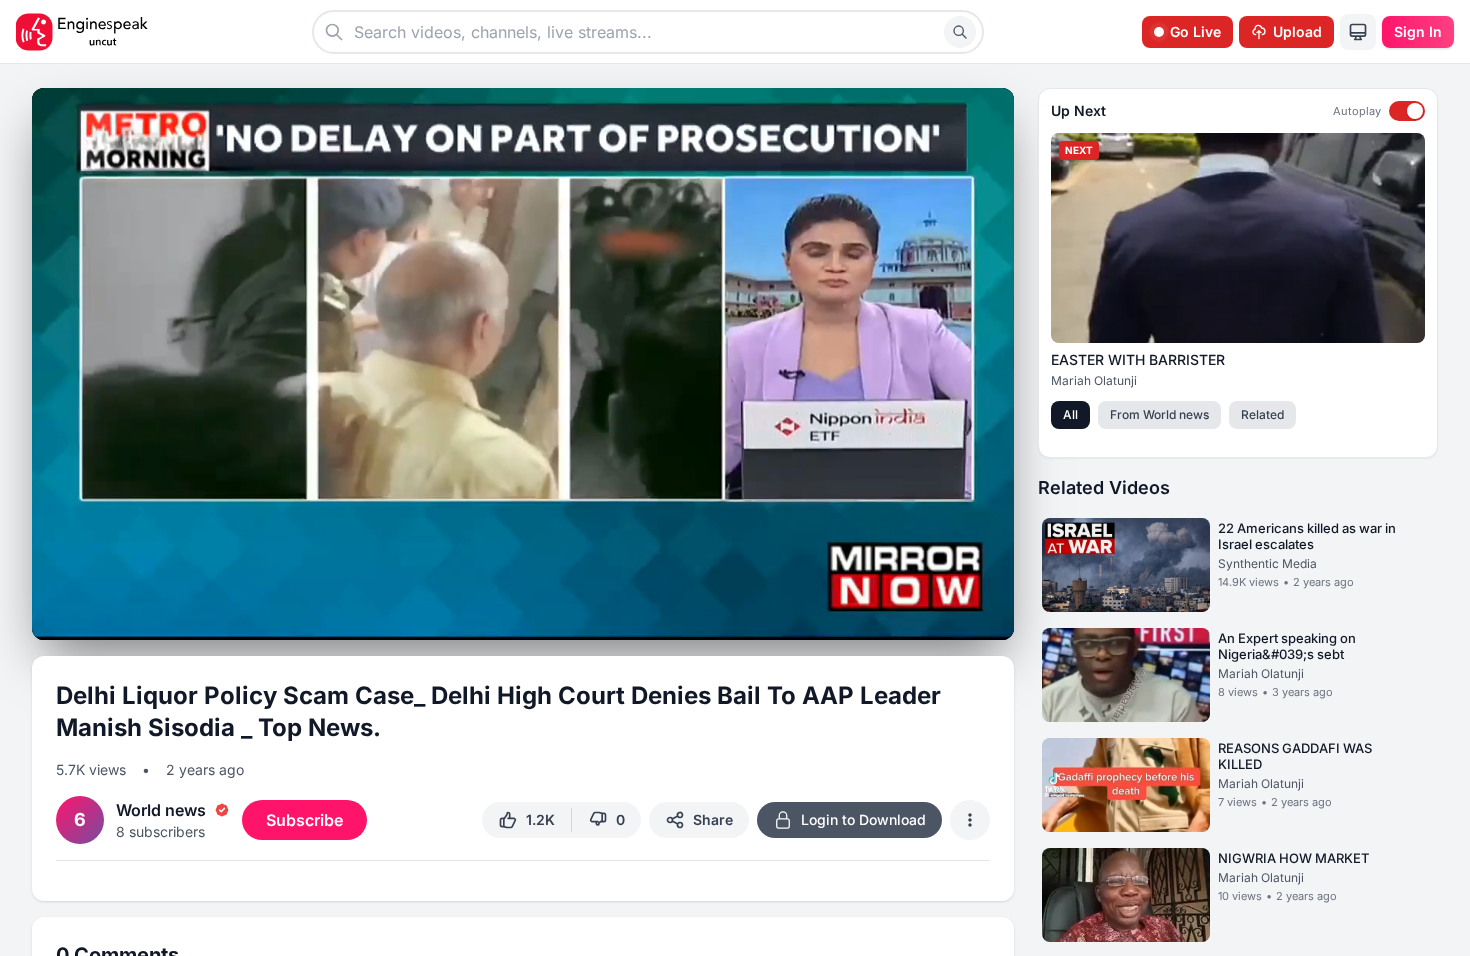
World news (161, 810)
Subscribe (304, 820)
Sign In (1418, 31)
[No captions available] (886, 617)
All (1070, 414)
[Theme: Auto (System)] (1358, 32)
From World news (1159, 414)
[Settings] (922, 614)
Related (1262, 414)
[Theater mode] (958, 617)
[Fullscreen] (994, 617)
